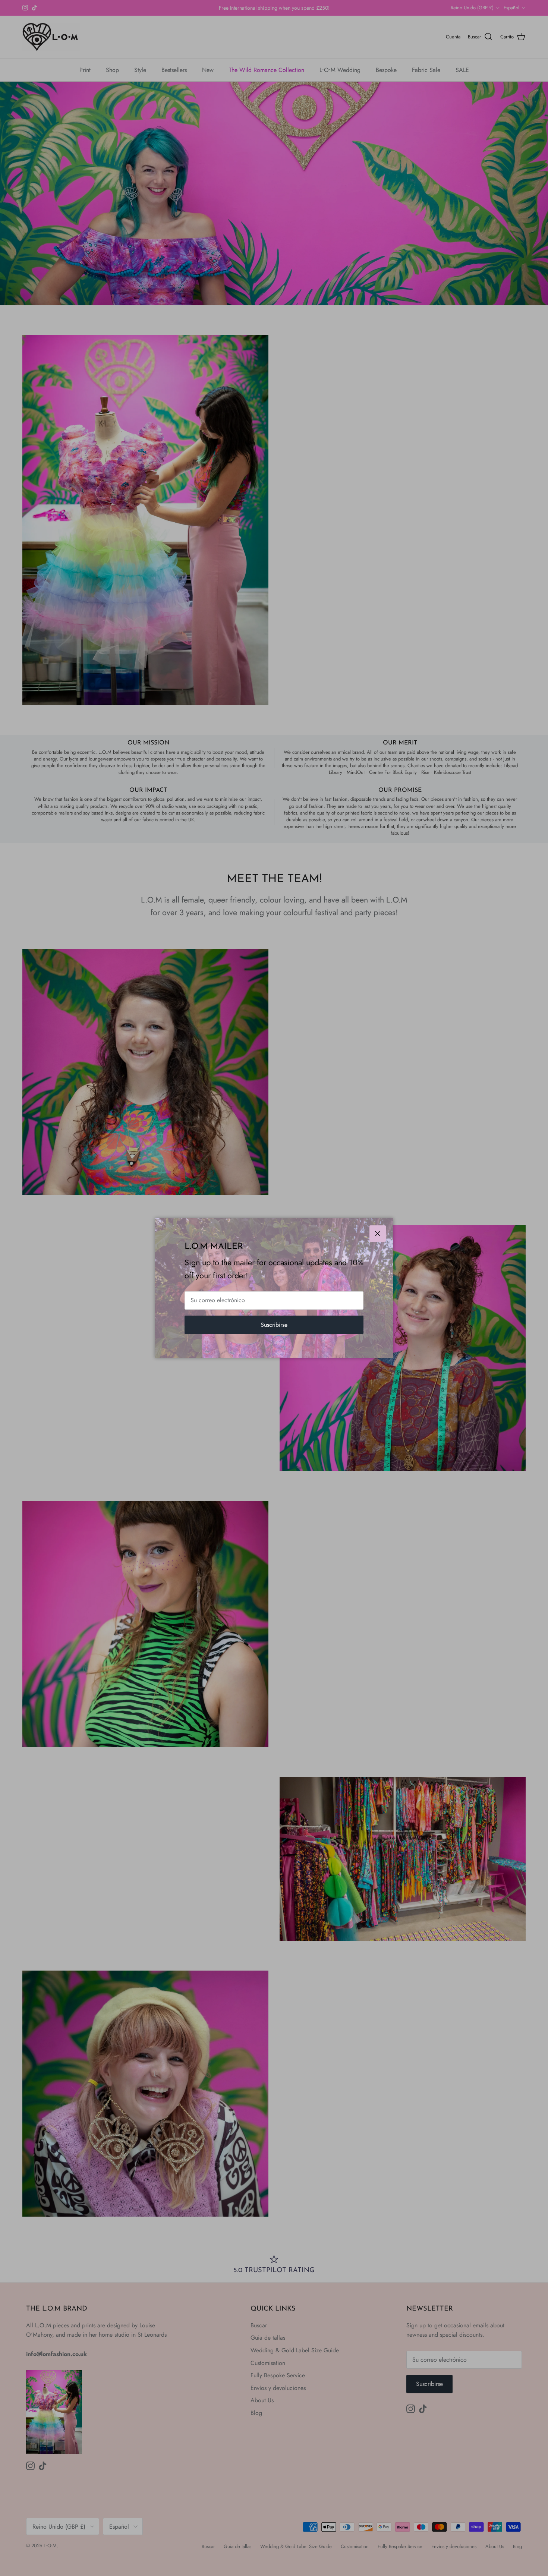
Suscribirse (274, 1325)
